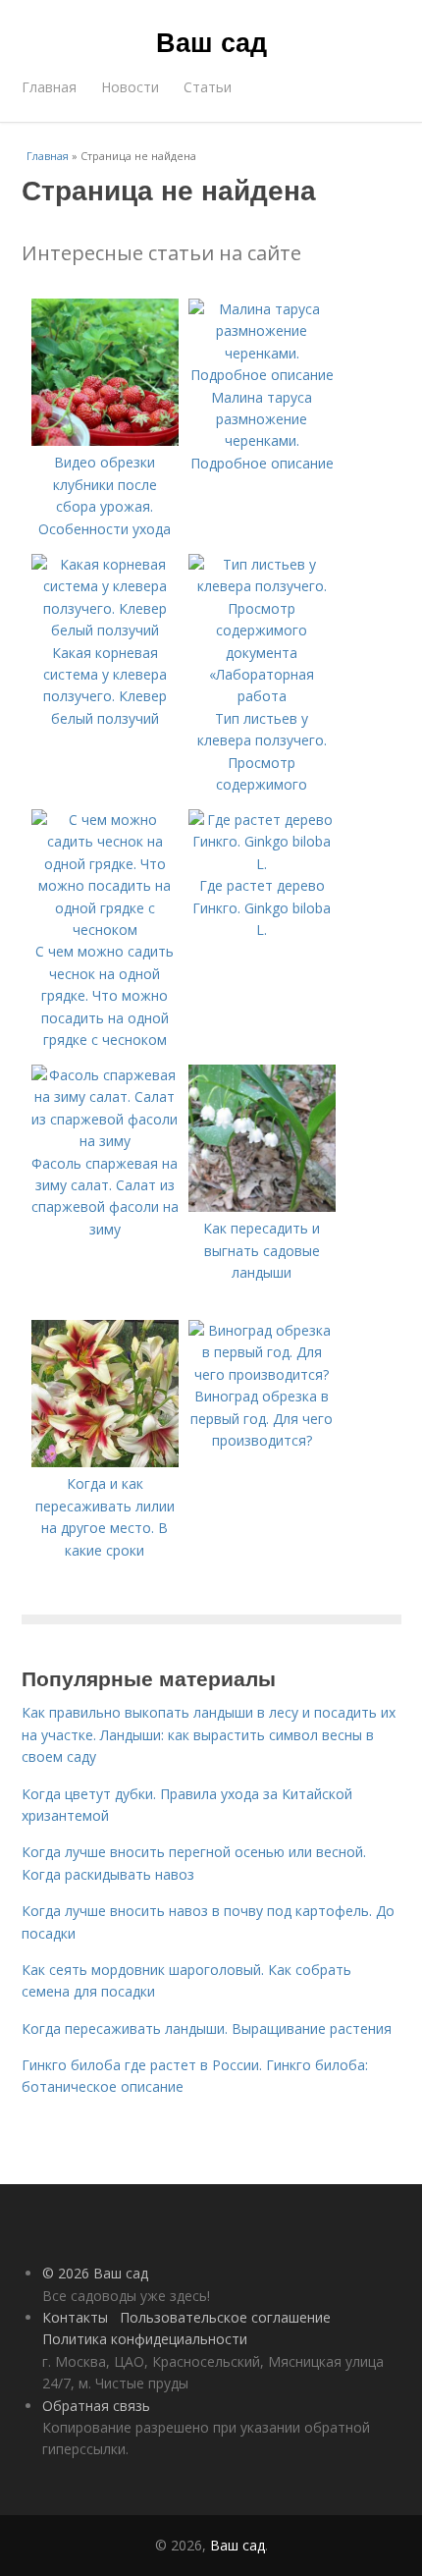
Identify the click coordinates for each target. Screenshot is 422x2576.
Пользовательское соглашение (225, 2317)
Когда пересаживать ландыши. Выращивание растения (207, 2028)
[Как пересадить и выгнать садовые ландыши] (262, 1206)
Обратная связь (96, 2406)
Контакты (75, 2317)
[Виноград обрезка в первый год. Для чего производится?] (262, 1374)
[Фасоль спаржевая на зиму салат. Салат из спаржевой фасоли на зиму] (105, 1141)
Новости (130, 87)
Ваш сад (211, 41)
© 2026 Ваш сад (95, 2273)
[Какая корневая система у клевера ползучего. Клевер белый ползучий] (105, 630)
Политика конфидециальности (145, 2339)
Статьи (208, 87)
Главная (49, 87)
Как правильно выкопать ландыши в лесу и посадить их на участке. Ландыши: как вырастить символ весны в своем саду (209, 1734)
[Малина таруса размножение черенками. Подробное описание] (262, 375)
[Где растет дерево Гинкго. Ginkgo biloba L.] (262, 864)
